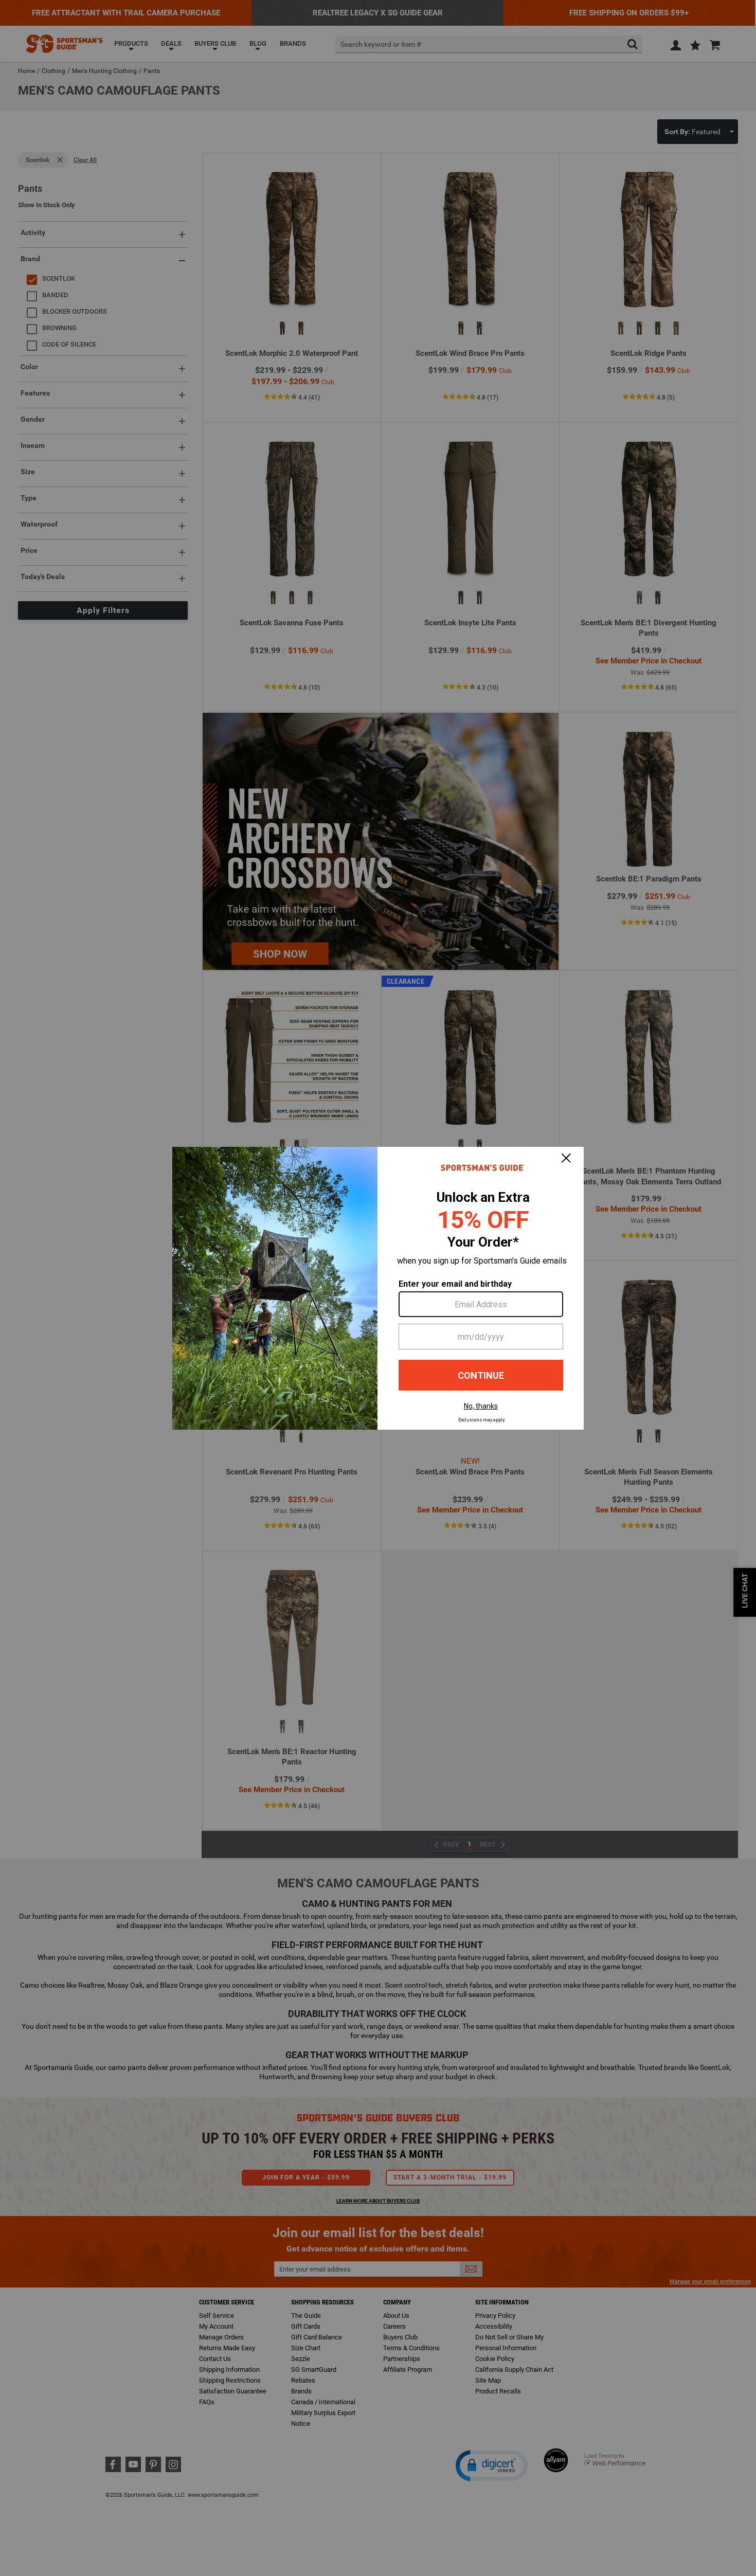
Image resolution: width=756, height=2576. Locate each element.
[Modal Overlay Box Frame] (378, 1288)
